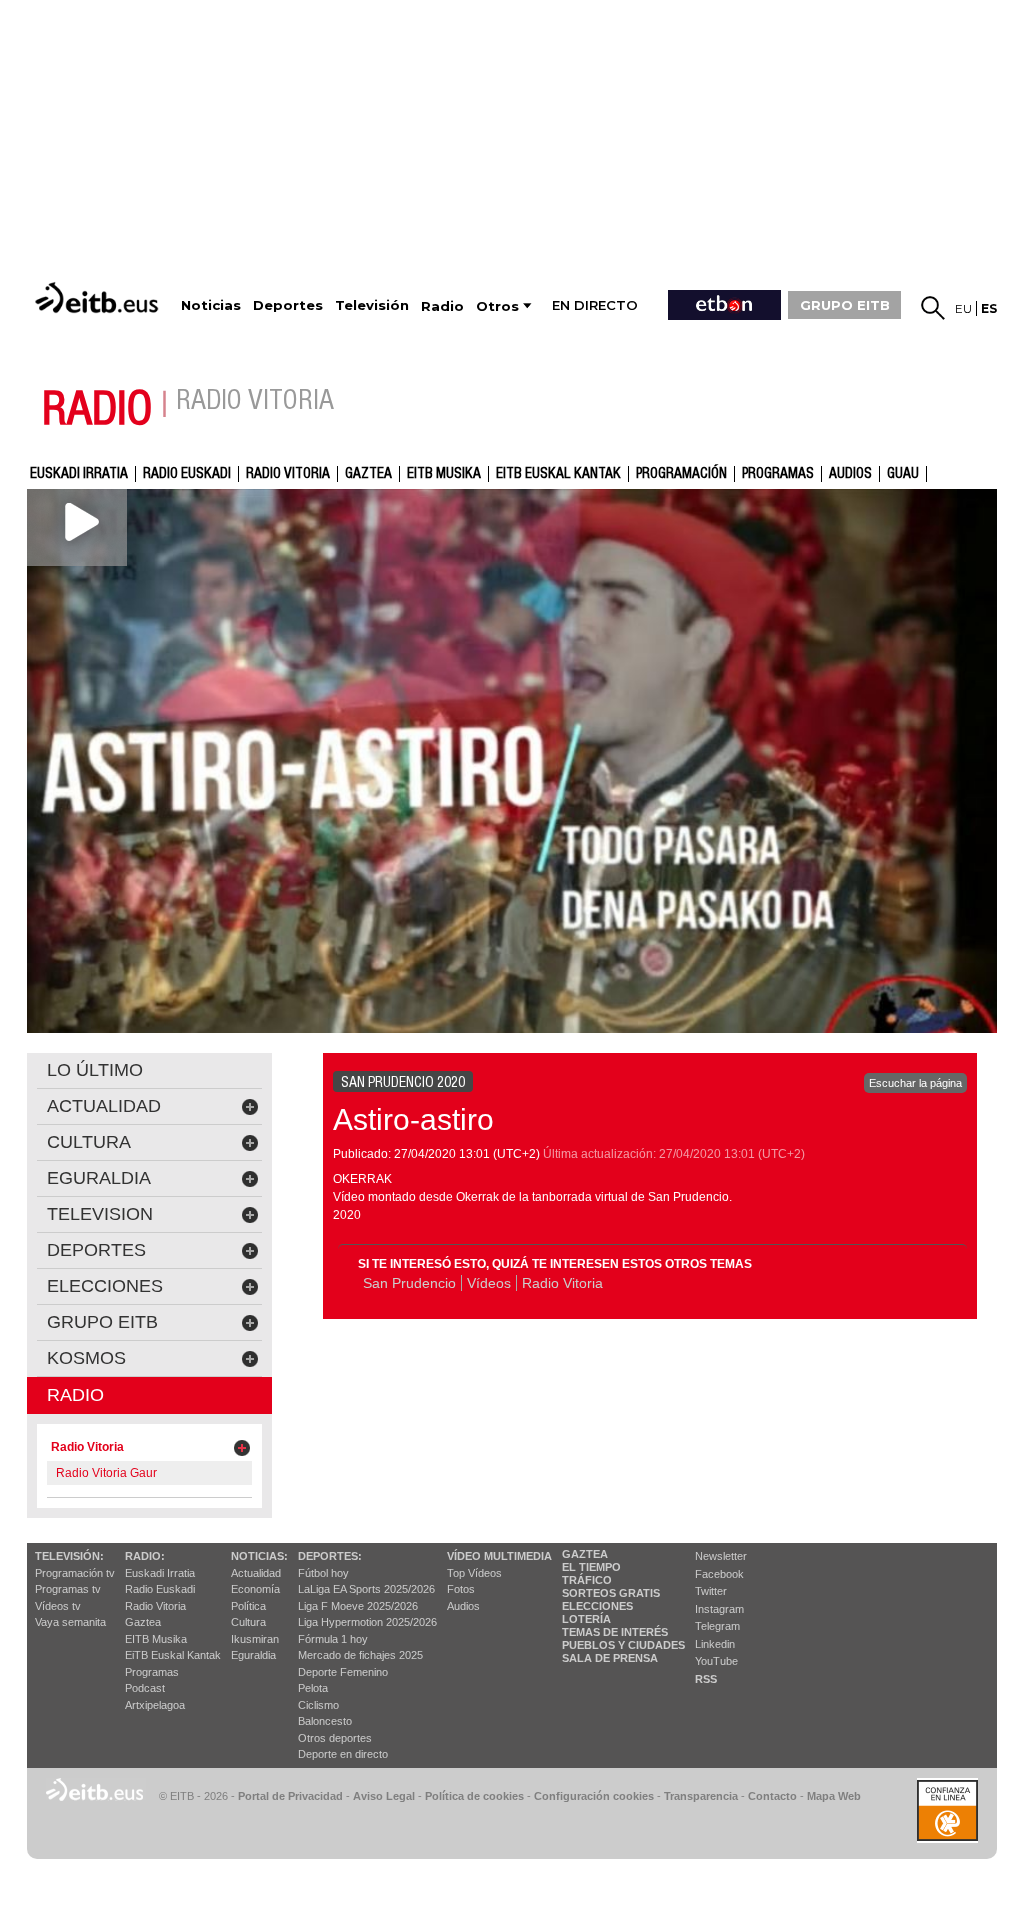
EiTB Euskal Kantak (173, 1655)
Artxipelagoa (155, 1705)
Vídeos (489, 1283)
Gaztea (143, 1622)
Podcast (145, 1688)
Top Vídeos (474, 1573)
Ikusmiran (255, 1639)
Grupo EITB (102, 1322)
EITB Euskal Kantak (558, 474)
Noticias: (259, 1556)
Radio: (145, 1556)
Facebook (719, 1574)
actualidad (104, 1106)
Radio (75, 1395)
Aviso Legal (384, 1796)
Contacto (772, 1796)
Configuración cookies (594, 1796)
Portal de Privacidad (290, 1796)
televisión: (69, 1556)
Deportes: (330, 1556)
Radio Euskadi (187, 474)
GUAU (903, 474)
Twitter (711, 1591)
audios (850, 474)
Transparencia (701, 1796)
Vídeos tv (58, 1606)
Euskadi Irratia (79, 474)
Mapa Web (834, 1796)
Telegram (717, 1626)
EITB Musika (444, 474)
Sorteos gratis (611, 1593)
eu (963, 308)
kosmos (86, 1358)
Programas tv (68, 1589)
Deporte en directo (343, 1754)
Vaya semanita (70, 1622)
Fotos (461, 1589)
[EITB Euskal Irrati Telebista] (99, 297)
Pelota (313, 1688)
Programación (681, 474)
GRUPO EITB (845, 305)
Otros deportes (335, 1738)
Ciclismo (318, 1705)
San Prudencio (409, 1283)
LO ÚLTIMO (95, 1070)
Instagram (719, 1609)
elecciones (105, 1286)
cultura (89, 1142)
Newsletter (721, 1556)
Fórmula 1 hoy (333, 1639)
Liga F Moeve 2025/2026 (358, 1606)
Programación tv (75, 1573)
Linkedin (715, 1644)
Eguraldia (253, 1655)
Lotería (586, 1619)
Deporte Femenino (343, 1672)
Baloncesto (325, 1721)
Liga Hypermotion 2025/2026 (367, 1622)
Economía (255, 1589)
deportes (96, 1250)
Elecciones (597, 1606)
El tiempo (591, 1567)
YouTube (716, 1661)
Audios (463, 1606)
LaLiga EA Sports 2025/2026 (366, 1589)
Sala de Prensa (610, 1658)
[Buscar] (933, 308)
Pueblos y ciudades (623, 1645)
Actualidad (256, 1573)
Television (100, 1214)
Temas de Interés (615, 1632)
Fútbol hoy (323, 1573)
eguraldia (99, 1178)
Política (248, 1606)
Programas (778, 474)
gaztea (368, 474)
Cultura (248, 1622)
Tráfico (587, 1580)
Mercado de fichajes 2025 (360, 1655)
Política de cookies (474, 1796)
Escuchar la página (915, 1083)
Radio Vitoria (288, 474)
